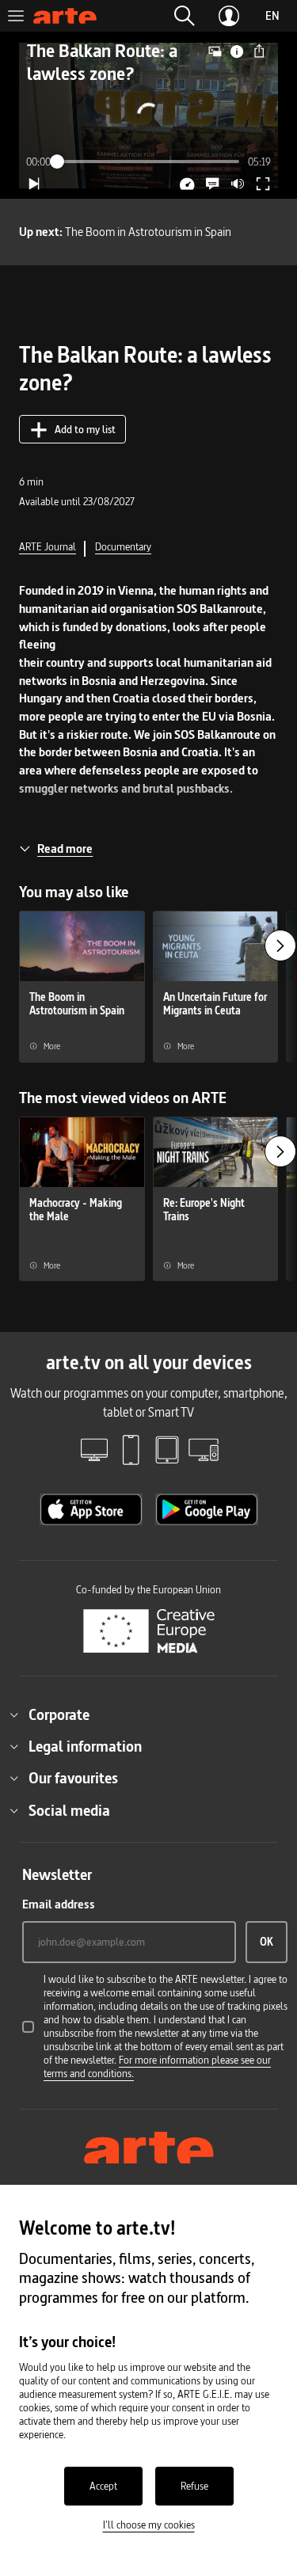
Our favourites (73, 1778)
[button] (185, 16)
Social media (69, 1810)
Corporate (59, 1714)
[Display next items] (280, 946)
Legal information (85, 1746)
